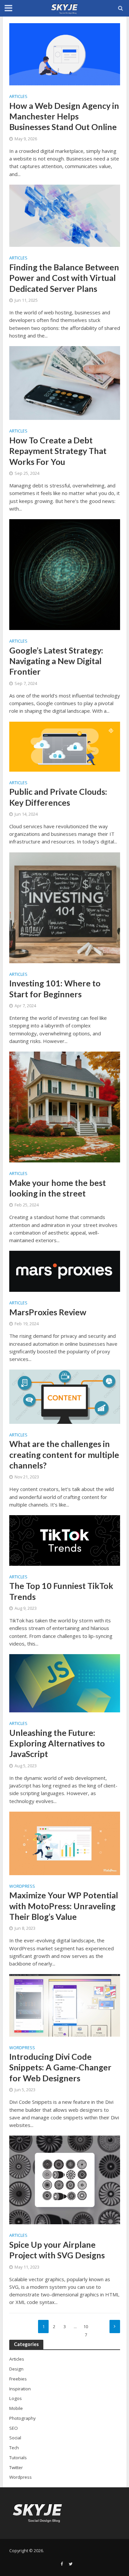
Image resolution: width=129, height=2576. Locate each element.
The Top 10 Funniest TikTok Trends (61, 1591)
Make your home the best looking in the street (58, 1188)
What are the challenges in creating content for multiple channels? (64, 1454)
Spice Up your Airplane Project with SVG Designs (57, 2250)
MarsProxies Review (48, 1312)
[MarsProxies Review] (65, 1271)
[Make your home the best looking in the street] (65, 1107)
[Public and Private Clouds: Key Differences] (65, 746)
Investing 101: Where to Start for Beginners (55, 988)
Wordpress (22, 1887)
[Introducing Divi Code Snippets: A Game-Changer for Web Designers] (65, 2005)
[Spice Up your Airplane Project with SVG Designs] (65, 2179)
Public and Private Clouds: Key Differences (58, 797)
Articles (18, 97)
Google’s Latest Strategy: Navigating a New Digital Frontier (56, 661)
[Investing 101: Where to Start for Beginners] (65, 907)
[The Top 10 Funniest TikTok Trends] (65, 1540)
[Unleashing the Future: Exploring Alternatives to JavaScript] (65, 1683)
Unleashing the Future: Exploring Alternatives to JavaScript (57, 1743)
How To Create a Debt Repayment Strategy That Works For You (58, 451)
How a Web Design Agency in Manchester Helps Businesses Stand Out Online (64, 116)
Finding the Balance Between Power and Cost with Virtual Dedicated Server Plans (64, 278)
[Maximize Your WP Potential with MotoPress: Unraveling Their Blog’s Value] (65, 1843)
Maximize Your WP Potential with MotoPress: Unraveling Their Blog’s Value (64, 1906)
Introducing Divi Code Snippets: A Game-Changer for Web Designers (60, 2067)
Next (115, 2327)
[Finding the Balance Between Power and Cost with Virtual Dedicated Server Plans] (65, 215)
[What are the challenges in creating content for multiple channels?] (65, 1396)
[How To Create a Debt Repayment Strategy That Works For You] (65, 383)
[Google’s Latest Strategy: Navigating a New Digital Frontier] (65, 574)
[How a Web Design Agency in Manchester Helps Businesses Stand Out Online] (65, 54)
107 (86, 2328)
